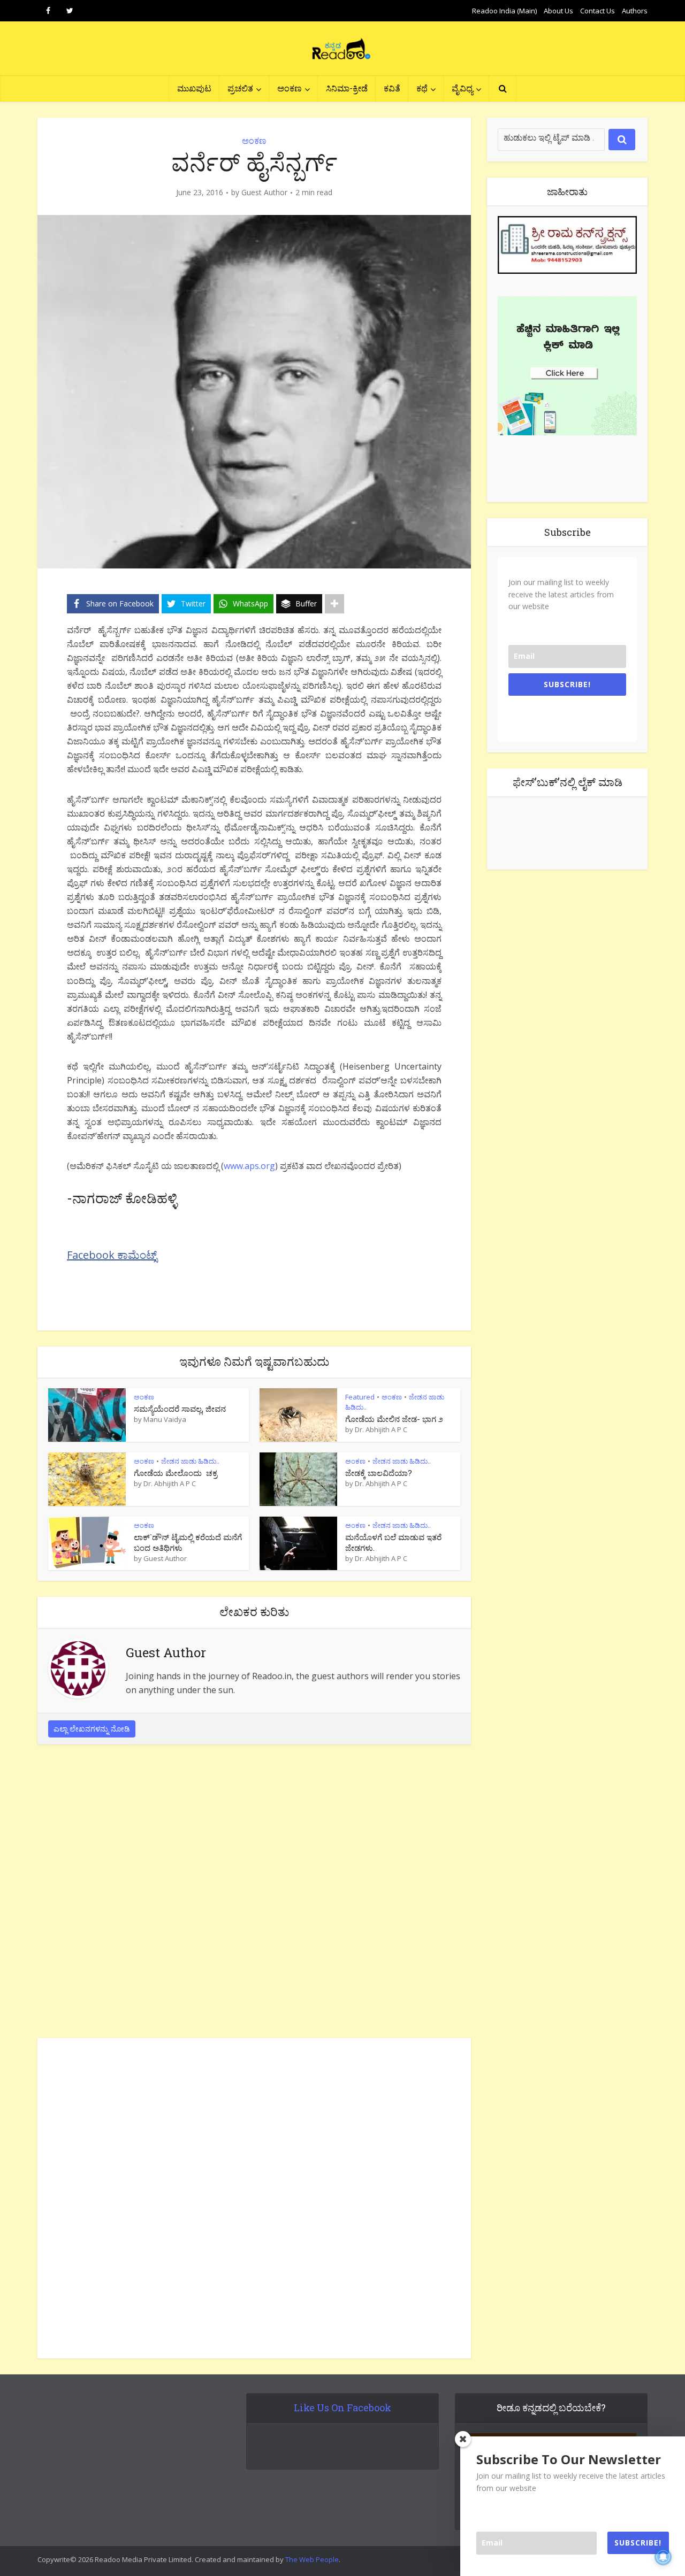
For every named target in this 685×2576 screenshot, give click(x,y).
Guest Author (264, 193)
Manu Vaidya (165, 1419)
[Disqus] (254, 1894)
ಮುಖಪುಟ (194, 88)
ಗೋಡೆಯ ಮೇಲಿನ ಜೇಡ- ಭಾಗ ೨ (394, 1419)
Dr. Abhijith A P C (381, 1429)
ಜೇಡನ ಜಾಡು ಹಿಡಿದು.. (190, 1461)
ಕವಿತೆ (392, 88)
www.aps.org (249, 1166)
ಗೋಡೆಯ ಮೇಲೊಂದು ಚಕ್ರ (176, 1473)
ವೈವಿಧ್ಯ (462, 88)
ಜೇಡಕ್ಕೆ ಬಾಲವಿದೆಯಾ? (379, 1473)
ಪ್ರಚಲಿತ (240, 88)
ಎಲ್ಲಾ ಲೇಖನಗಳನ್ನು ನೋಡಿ (92, 1729)
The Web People (312, 2559)
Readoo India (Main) (504, 11)
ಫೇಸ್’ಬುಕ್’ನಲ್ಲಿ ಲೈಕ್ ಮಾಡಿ (568, 782)
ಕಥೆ (422, 88)
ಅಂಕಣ (290, 88)
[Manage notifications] (663, 2557)
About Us (558, 11)
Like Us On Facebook (342, 2408)
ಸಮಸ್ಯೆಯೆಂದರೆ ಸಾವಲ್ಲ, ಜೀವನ (180, 1409)
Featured (360, 1397)
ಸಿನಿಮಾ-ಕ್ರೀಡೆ (347, 88)
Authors (635, 11)
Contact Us (598, 11)
